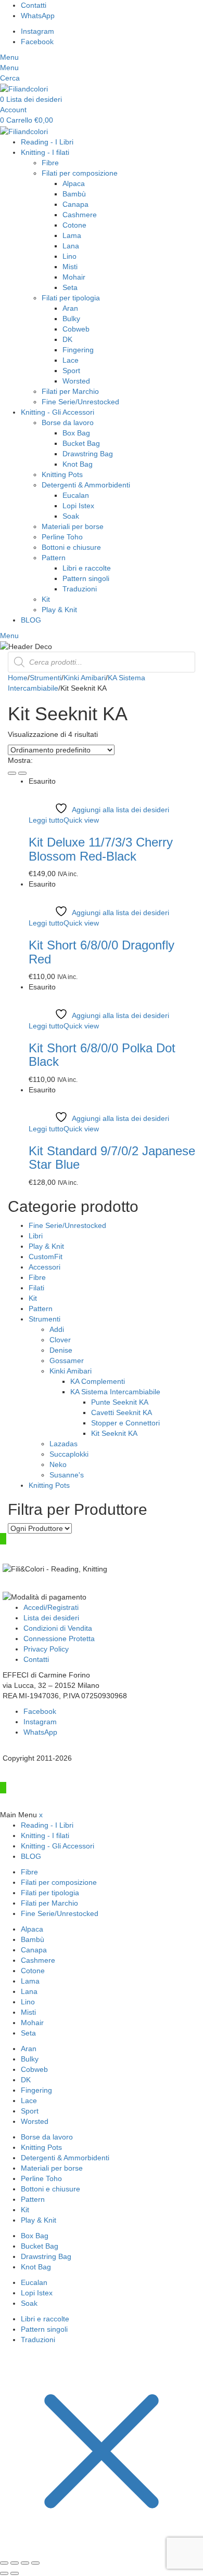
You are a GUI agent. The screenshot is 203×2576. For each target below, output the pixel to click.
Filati (36, 1288)
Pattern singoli (86, 578)
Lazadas (64, 1444)
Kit (46, 599)
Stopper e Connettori (125, 1423)
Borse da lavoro (68, 422)
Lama (72, 235)
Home (18, 678)
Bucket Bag (81, 443)
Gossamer (67, 1360)
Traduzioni (80, 589)
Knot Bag (78, 464)
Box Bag (76, 433)
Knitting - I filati (45, 152)
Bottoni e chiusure (71, 547)
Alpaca (74, 183)
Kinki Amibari (85, 678)
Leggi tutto (46, 820)
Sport (71, 371)
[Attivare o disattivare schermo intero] (15, 2563)
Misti (70, 267)
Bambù (74, 194)
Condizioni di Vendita (58, 1628)
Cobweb (76, 329)
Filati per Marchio (70, 391)
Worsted (76, 381)
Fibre (50, 163)
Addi (57, 1329)
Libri (36, 1236)
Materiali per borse (73, 526)
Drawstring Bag (88, 454)
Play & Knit (59, 610)
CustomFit (46, 1257)
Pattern (54, 558)
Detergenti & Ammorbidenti (86, 485)
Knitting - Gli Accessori (58, 412)
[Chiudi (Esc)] (35, 2563)
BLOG (31, 620)
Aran (70, 308)
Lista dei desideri (51, 1618)
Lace (71, 360)
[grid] (12, 773)
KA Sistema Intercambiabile (115, 1392)
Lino (69, 256)
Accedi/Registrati (51, 1607)
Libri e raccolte (87, 568)
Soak (71, 516)
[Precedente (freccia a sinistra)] (4, 2573)
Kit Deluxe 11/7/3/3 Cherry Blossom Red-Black (101, 849)
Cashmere (80, 215)
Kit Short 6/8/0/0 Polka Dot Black (102, 1055)
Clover (60, 1340)
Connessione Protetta (59, 1639)
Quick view (81, 820)
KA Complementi (98, 1381)
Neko (58, 1464)
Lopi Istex (78, 506)
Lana (71, 246)
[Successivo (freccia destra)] (15, 2573)
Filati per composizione (80, 173)
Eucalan (76, 495)
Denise (61, 1350)
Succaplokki (69, 1454)
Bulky (71, 319)
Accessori (45, 1267)
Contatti (36, 1659)
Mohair (74, 277)
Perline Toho (62, 537)
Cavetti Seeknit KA (122, 1412)
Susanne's (67, 1475)
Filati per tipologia (71, 298)
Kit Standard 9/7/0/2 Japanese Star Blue (112, 1158)
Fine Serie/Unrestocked (80, 402)
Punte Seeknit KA (120, 1402)
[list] (22, 773)
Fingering (78, 350)
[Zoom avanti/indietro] (4, 2563)
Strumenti (46, 678)
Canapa (75, 204)
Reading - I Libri (47, 142)
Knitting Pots (62, 474)
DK (67, 339)
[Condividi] (25, 2563)
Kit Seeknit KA (114, 1433)
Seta (70, 287)
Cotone (74, 225)
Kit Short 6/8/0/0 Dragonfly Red (102, 952)
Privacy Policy (46, 1649)
